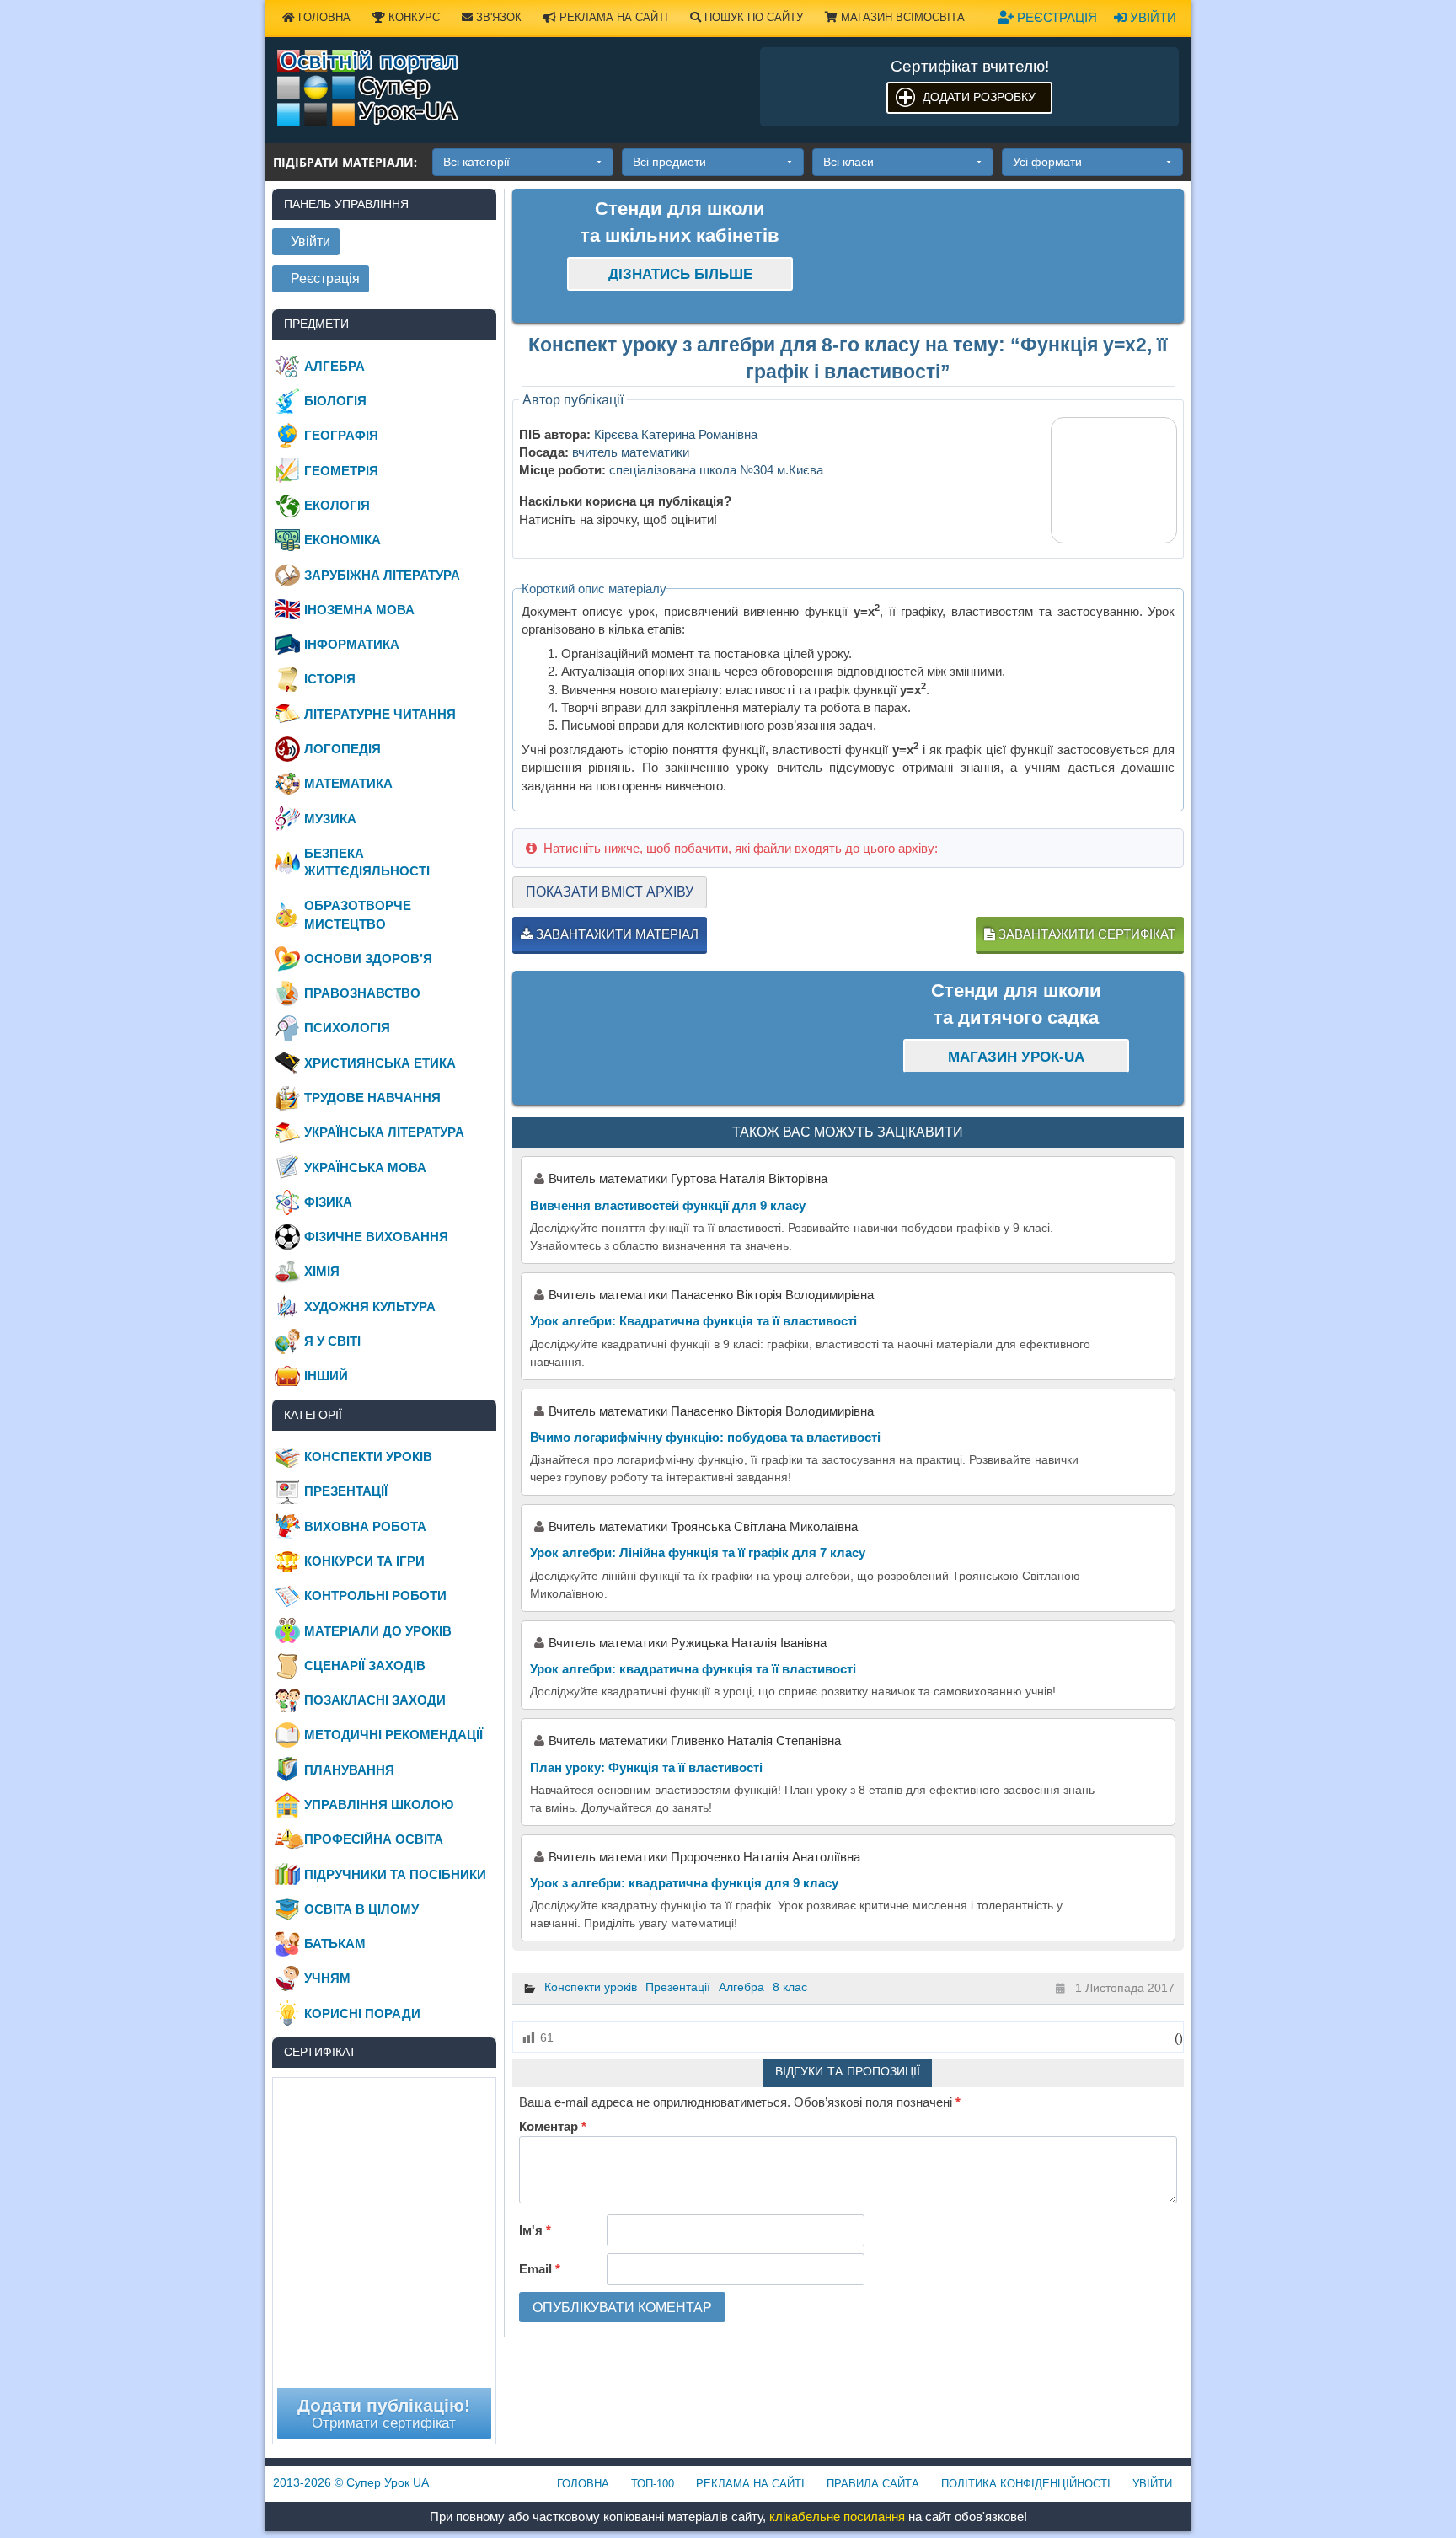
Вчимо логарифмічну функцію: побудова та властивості (705, 1437)
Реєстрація (1055, 17)
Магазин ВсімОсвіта (901, 17)
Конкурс (412, 17)
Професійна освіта (374, 1839)
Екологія (337, 505)
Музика (330, 819)
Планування (349, 1770)
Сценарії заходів (365, 1665)
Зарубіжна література (382, 575)
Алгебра (741, 1987)
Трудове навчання (372, 1098)
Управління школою (379, 1804)
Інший (326, 1376)
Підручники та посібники (395, 1874)
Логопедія (343, 749)
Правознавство (362, 993)
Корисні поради (362, 2013)
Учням (327, 1978)
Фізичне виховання (376, 1237)
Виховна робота (365, 1526)
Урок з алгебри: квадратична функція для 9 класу (684, 1883)
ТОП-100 (653, 2484)
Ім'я (535, 2230)
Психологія (347, 1028)
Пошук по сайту (752, 17)
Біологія (335, 401)
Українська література (384, 1132)
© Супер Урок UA (351, 2482)
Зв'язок (497, 17)
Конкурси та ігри (364, 1561)
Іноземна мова (359, 610)
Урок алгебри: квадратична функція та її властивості (693, 1669)
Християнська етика (380, 1063)
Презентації (678, 1987)
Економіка (343, 540)
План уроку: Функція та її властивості (646, 1767)
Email (540, 2269)
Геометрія (341, 471)
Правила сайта (873, 2484)
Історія (330, 679)
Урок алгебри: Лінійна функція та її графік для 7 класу (698, 1553)
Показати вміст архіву (610, 892)
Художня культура (370, 1306)
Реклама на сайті (612, 17)
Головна (323, 17)
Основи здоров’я (368, 958)
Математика (348, 783)
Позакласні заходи (375, 1700)
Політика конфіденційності (1026, 2484)
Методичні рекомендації (393, 1735)
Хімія (322, 1271)
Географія (341, 435)
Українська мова (365, 1167)
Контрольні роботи (375, 1596)
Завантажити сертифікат (1085, 934)
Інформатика (352, 644)
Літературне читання (380, 714)
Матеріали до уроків (378, 1631)
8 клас (790, 1987)
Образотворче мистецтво (358, 914)
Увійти (1151, 17)
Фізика (328, 1202)
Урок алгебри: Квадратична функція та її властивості (693, 1321)
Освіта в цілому (361, 1909)
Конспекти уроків (591, 1987)
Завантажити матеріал (616, 934)
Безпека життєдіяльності (367, 862)
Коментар (553, 2126)
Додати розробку (979, 97)
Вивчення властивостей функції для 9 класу (668, 1205)
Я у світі (332, 1341)
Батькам (335, 1944)
